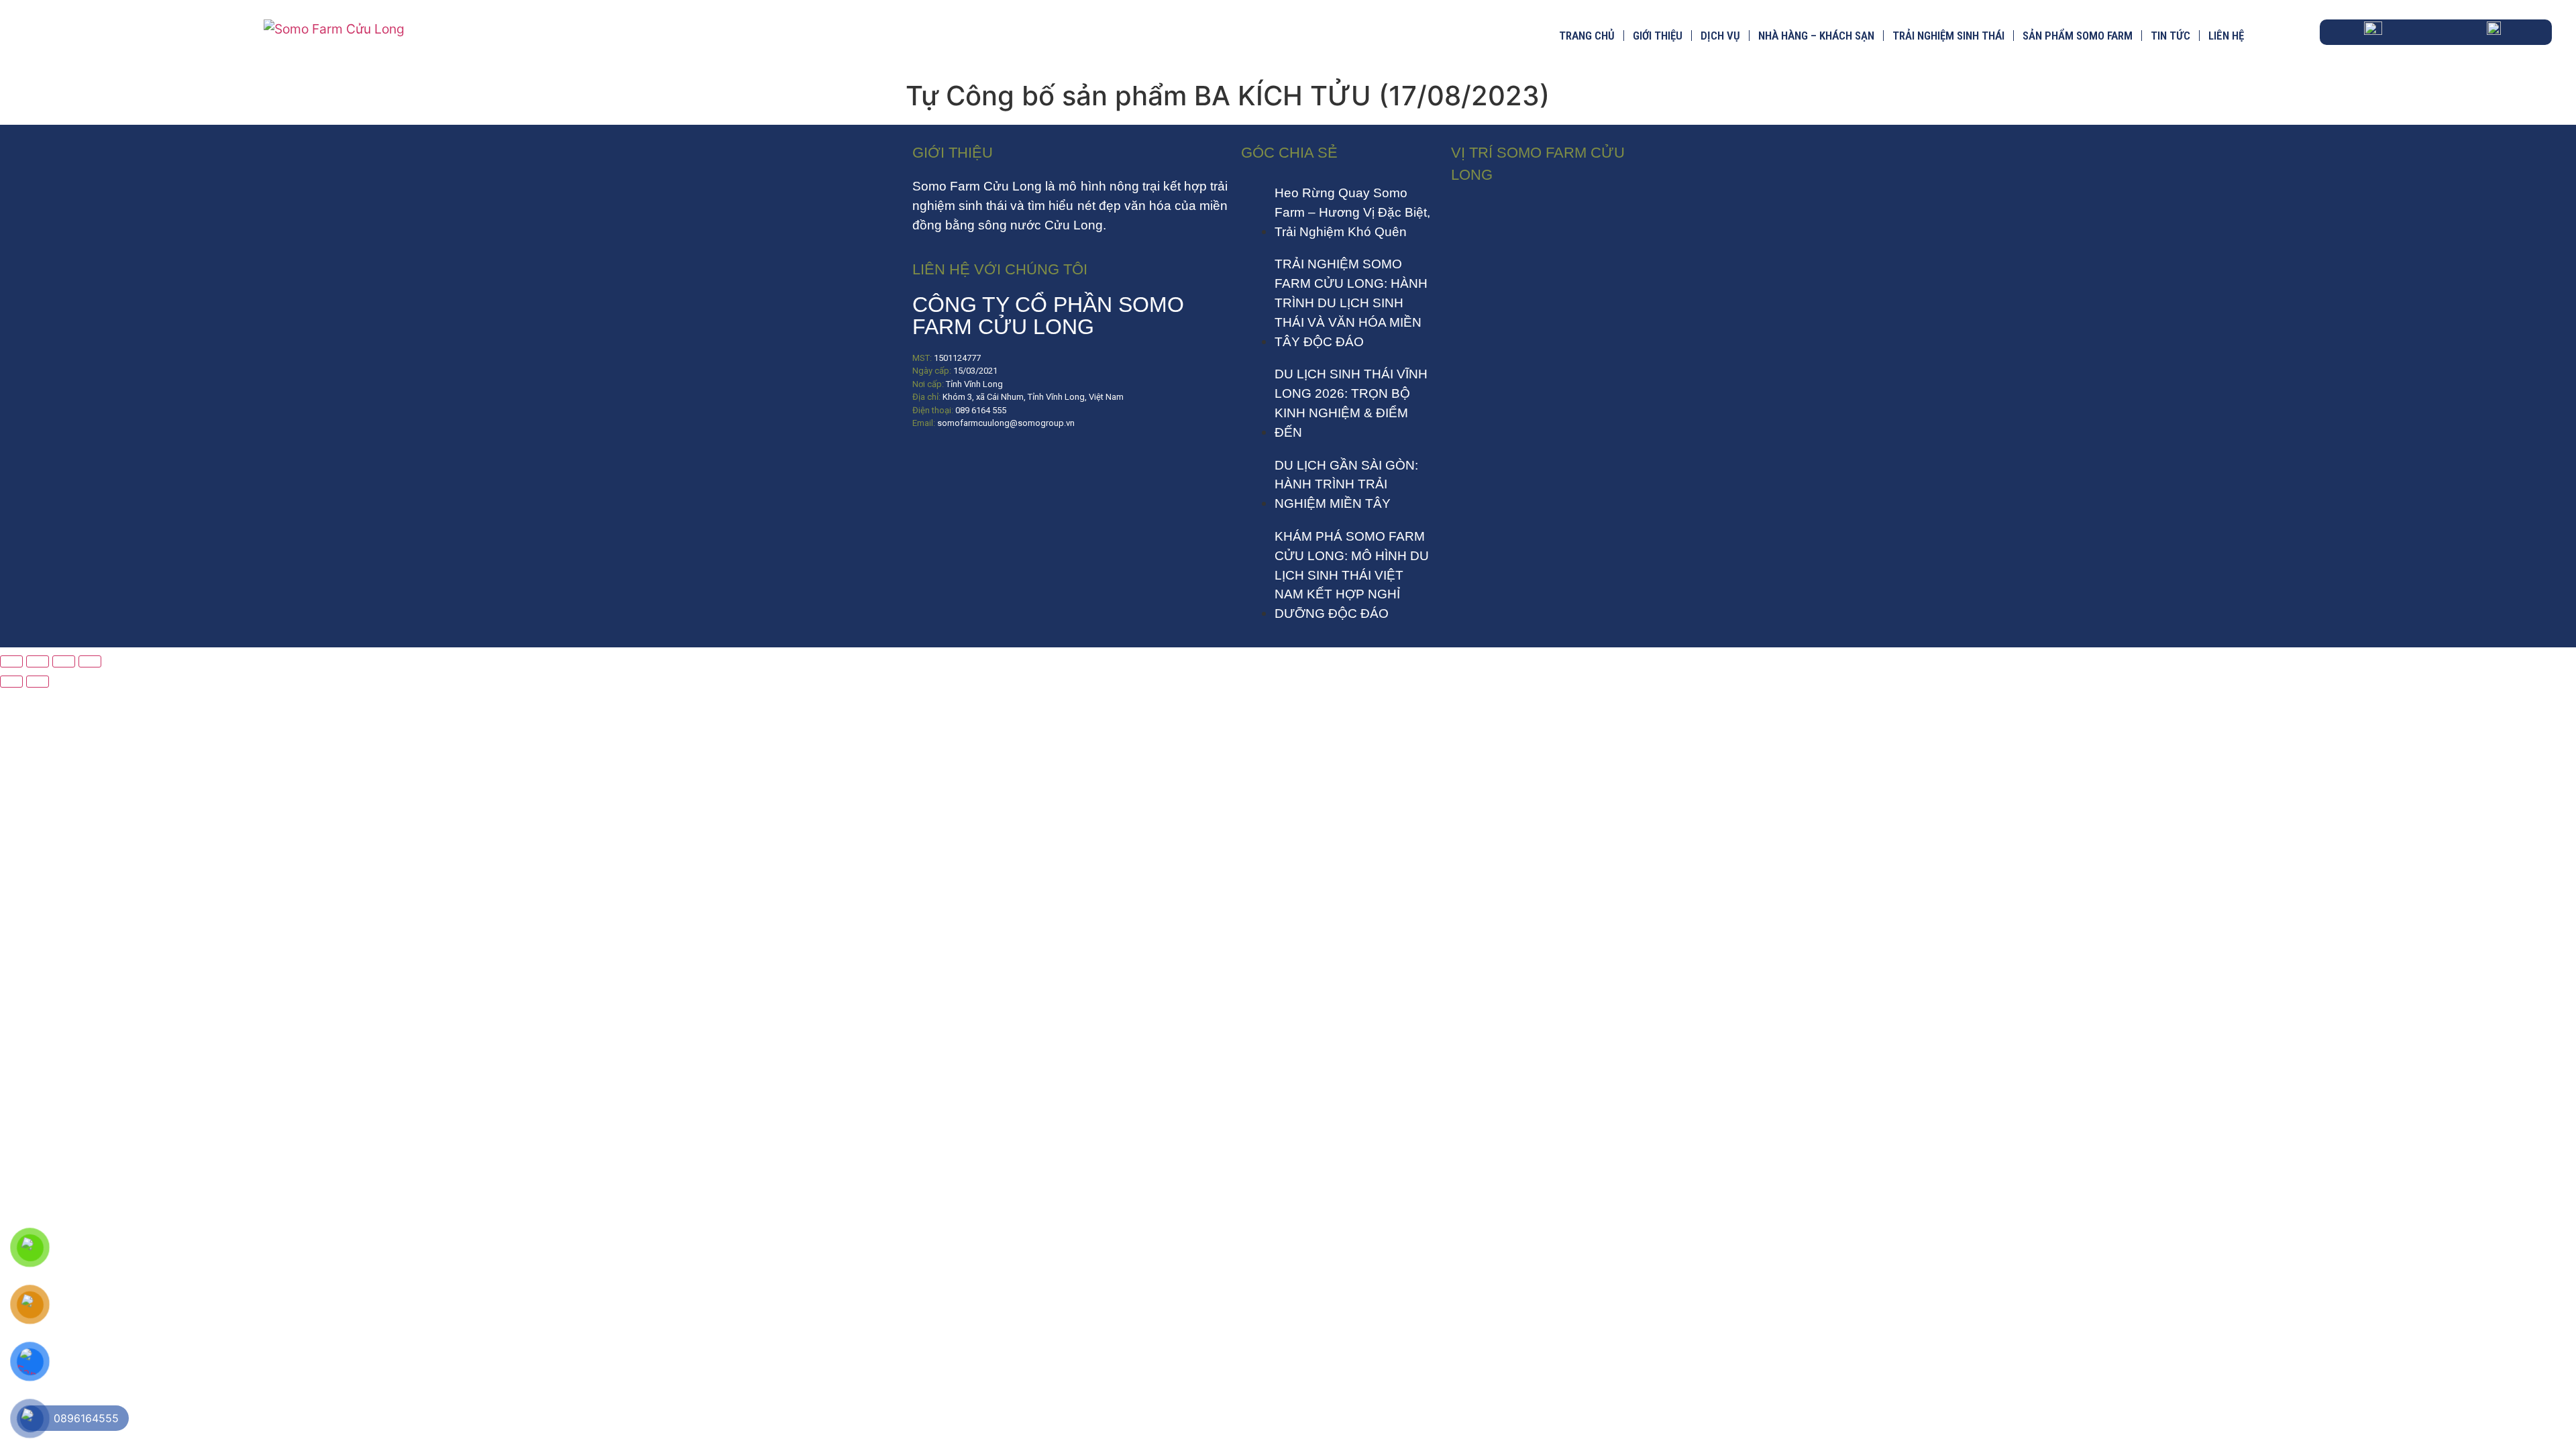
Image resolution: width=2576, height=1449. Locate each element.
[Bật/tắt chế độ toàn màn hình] (38, 661)
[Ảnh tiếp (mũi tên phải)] (38, 682)
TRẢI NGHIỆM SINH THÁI (1948, 36)
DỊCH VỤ (1720, 36)
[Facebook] (929, 463)
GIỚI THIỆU (1658, 36)
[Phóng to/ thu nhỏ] (11, 661)
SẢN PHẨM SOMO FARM (2078, 36)
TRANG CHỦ (1587, 36)
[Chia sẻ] (64, 661)
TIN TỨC (2170, 36)
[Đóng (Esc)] (90, 661)
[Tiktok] (969, 463)
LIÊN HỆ (2226, 36)
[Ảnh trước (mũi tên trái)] (11, 682)
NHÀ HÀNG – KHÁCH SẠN (1816, 36)
